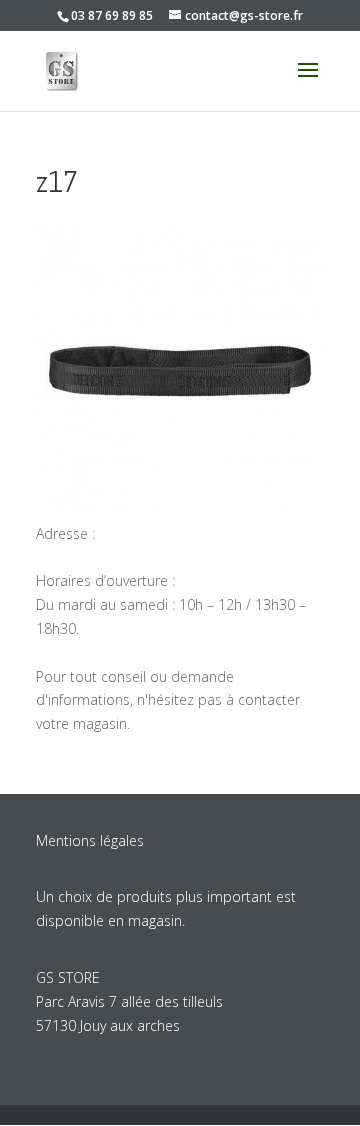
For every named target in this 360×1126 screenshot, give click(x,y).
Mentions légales (90, 840)
